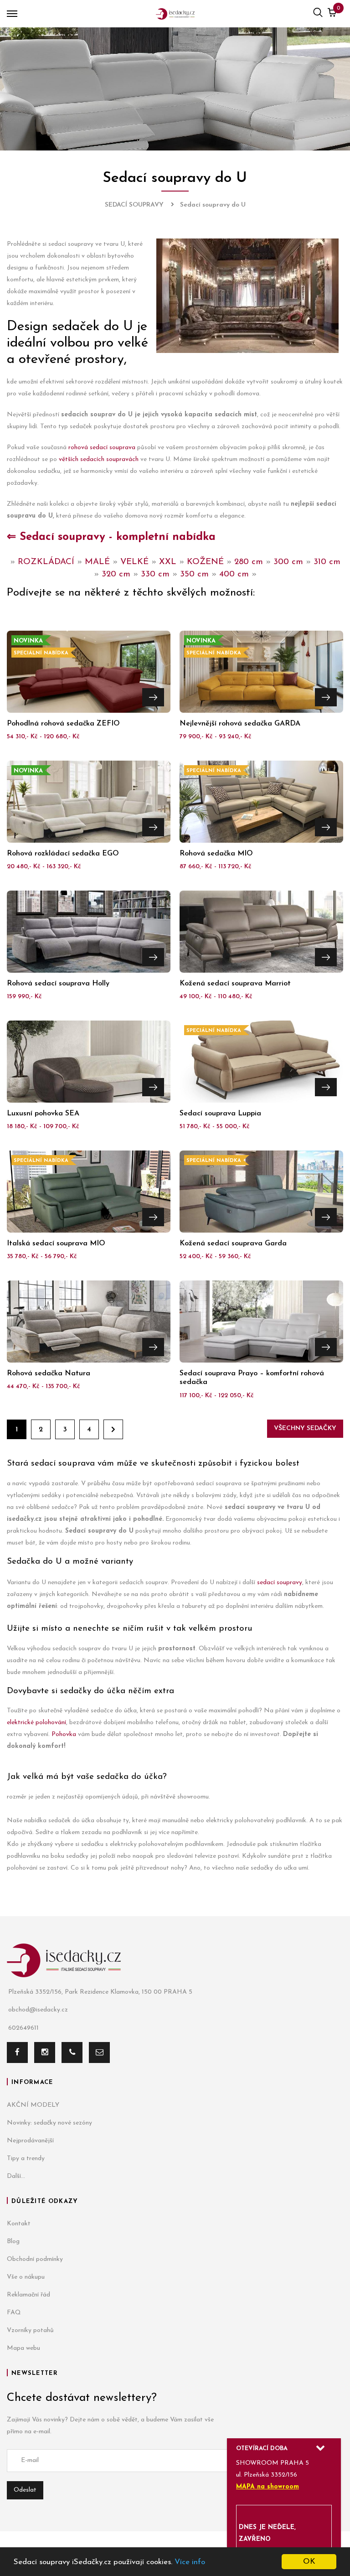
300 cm (288, 562)
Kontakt (19, 2224)
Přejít (153, 697)
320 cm (116, 574)
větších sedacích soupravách (99, 459)
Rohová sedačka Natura (49, 1374)
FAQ (14, 2313)
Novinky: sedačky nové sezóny (49, 2123)
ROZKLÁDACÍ (46, 562)
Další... (16, 2176)
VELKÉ (134, 562)
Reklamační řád (28, 2295)
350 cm (194, 574)
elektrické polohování (36, 1723)
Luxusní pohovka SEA (43, 1114)
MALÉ (97, 562)
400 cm (234, 574)
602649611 (23, 2028)
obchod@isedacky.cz (38, 2010)
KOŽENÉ (205, 562)
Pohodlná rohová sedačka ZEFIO (63, 724)
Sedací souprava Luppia (220, 1114)
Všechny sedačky (305, 1428)
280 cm (249, 562)
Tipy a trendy (26, 2159)
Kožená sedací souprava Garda (233, 1244)
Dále (113, 1429)
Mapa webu (23, 2348)
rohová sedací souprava (102, 448)
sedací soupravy (280, 1583)
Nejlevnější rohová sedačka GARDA (240, 724)
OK (309, 2562)
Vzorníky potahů (30, 2330)
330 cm (155, 574)
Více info (190, 2562)
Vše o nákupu (26, 2277)
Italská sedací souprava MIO (56, 1244)
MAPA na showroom (268, 2487)
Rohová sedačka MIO (216, 854)
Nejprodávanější (30, 2141)
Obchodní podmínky (35, 2259)
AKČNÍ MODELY (33, 2105)
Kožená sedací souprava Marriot (235, 984)
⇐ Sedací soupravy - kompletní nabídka (111, 537)
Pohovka (64, 1734)
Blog (13, 2242)
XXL (168, 562)
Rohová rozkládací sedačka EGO (63, 854)
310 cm (327, 562)
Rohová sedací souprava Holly (58, 984)
